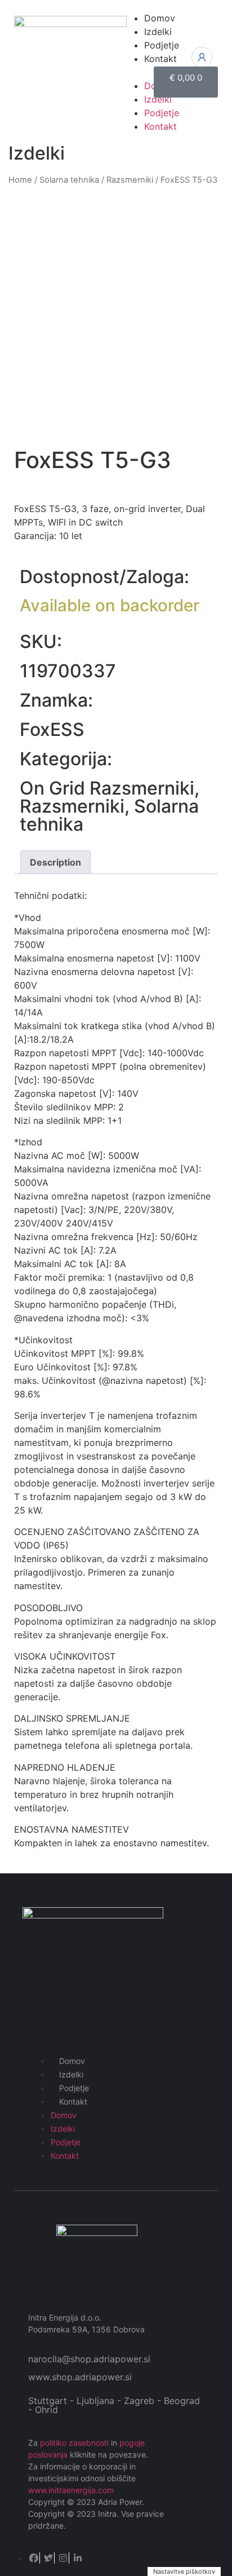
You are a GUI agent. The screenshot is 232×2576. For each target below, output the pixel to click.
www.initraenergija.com (71, 2490)
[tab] (55, 862)
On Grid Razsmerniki (107, 788)
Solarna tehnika (69, 180)
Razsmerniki (130, 180)
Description (55, 862)
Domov (72, 2061)
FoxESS (52, 729)
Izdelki (71, 2074)
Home (20, 180)
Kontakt (73, 2101)
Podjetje (74, 2088)
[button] (132, 72)
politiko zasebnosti (74, 2443)
